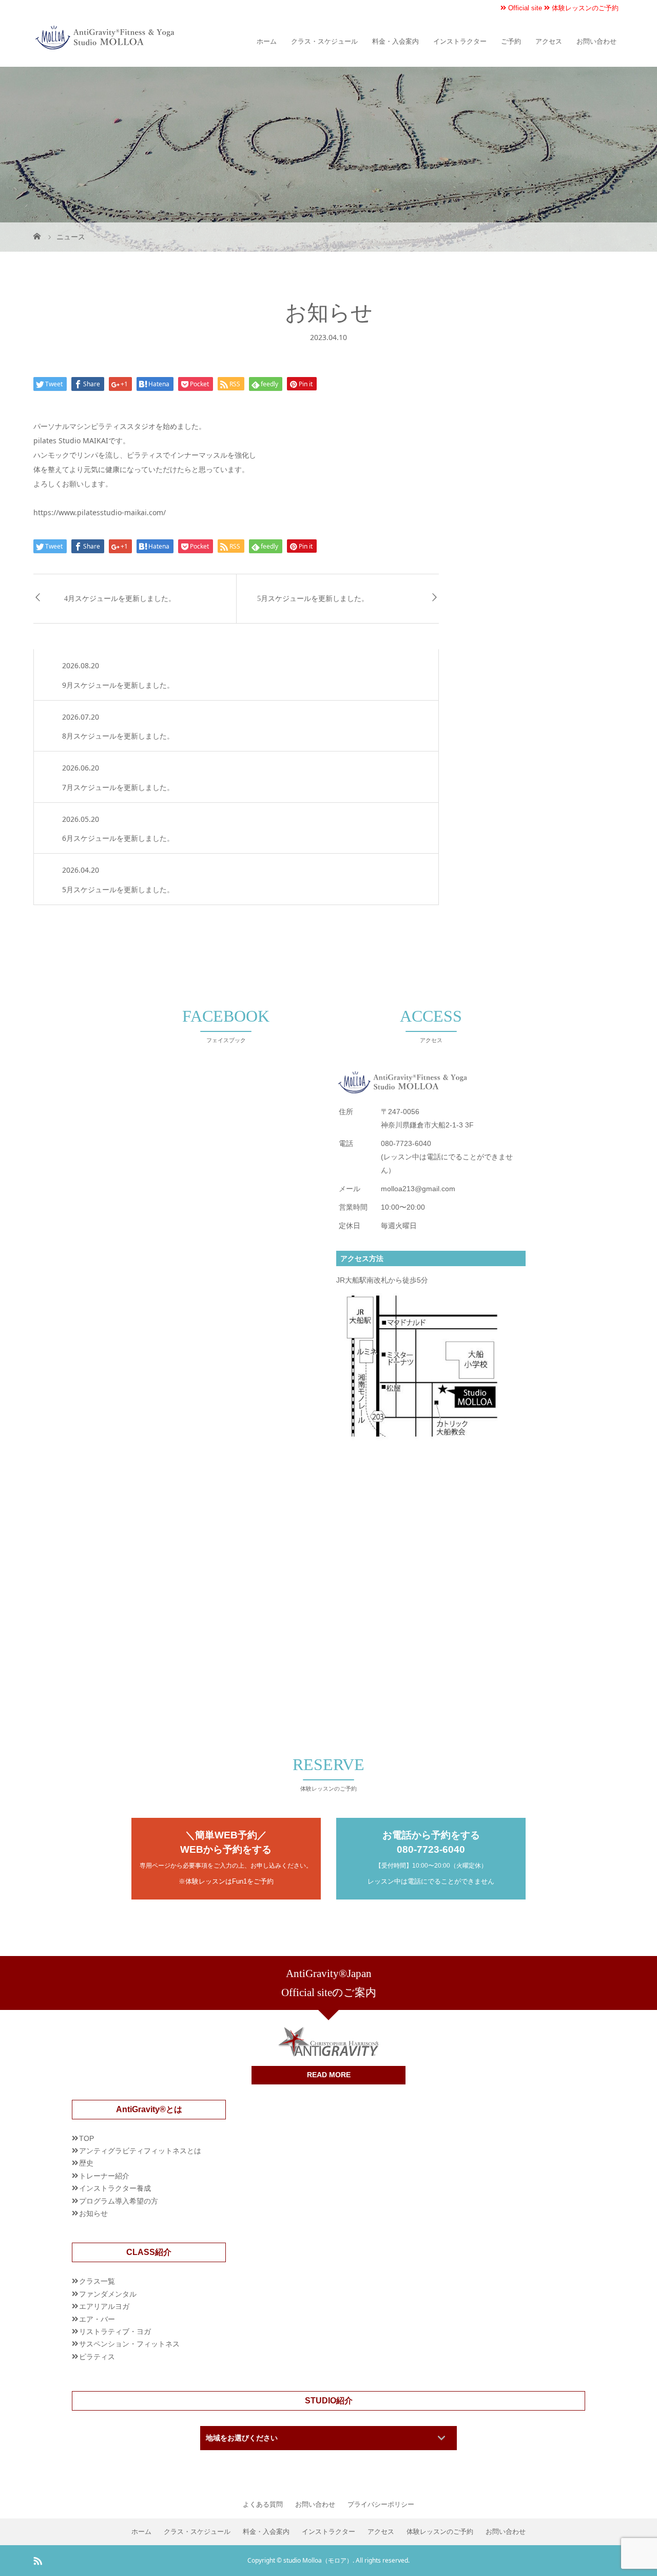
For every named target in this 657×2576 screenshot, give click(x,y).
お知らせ (93, 2213)
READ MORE (329, 2075)
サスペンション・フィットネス (129, 2344)
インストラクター (460, 41)
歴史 (86, 2163)
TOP (86, 2138)
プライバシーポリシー (381, 2505)
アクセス (549, 41)
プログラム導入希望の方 (119, 2201)
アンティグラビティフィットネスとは (140, 2151)
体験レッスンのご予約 (584, 8)
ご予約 (511, 41)
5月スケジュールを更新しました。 (313, 599)
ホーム (267, 41)
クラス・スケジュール (324, 41)
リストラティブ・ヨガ (115, 2331)
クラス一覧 (97, 2281)
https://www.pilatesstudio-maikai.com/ (100, 512)
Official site (524, 8)
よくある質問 (263, 2505)
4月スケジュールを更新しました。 (120, 599)
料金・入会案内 (395, 41)
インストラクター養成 (115, 2188)
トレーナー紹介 (104, 2176)
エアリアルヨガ (104, 2306)
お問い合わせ (596, 41)
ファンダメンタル (108, 2294)
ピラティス (97, 2357)
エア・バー (97, 2319)
